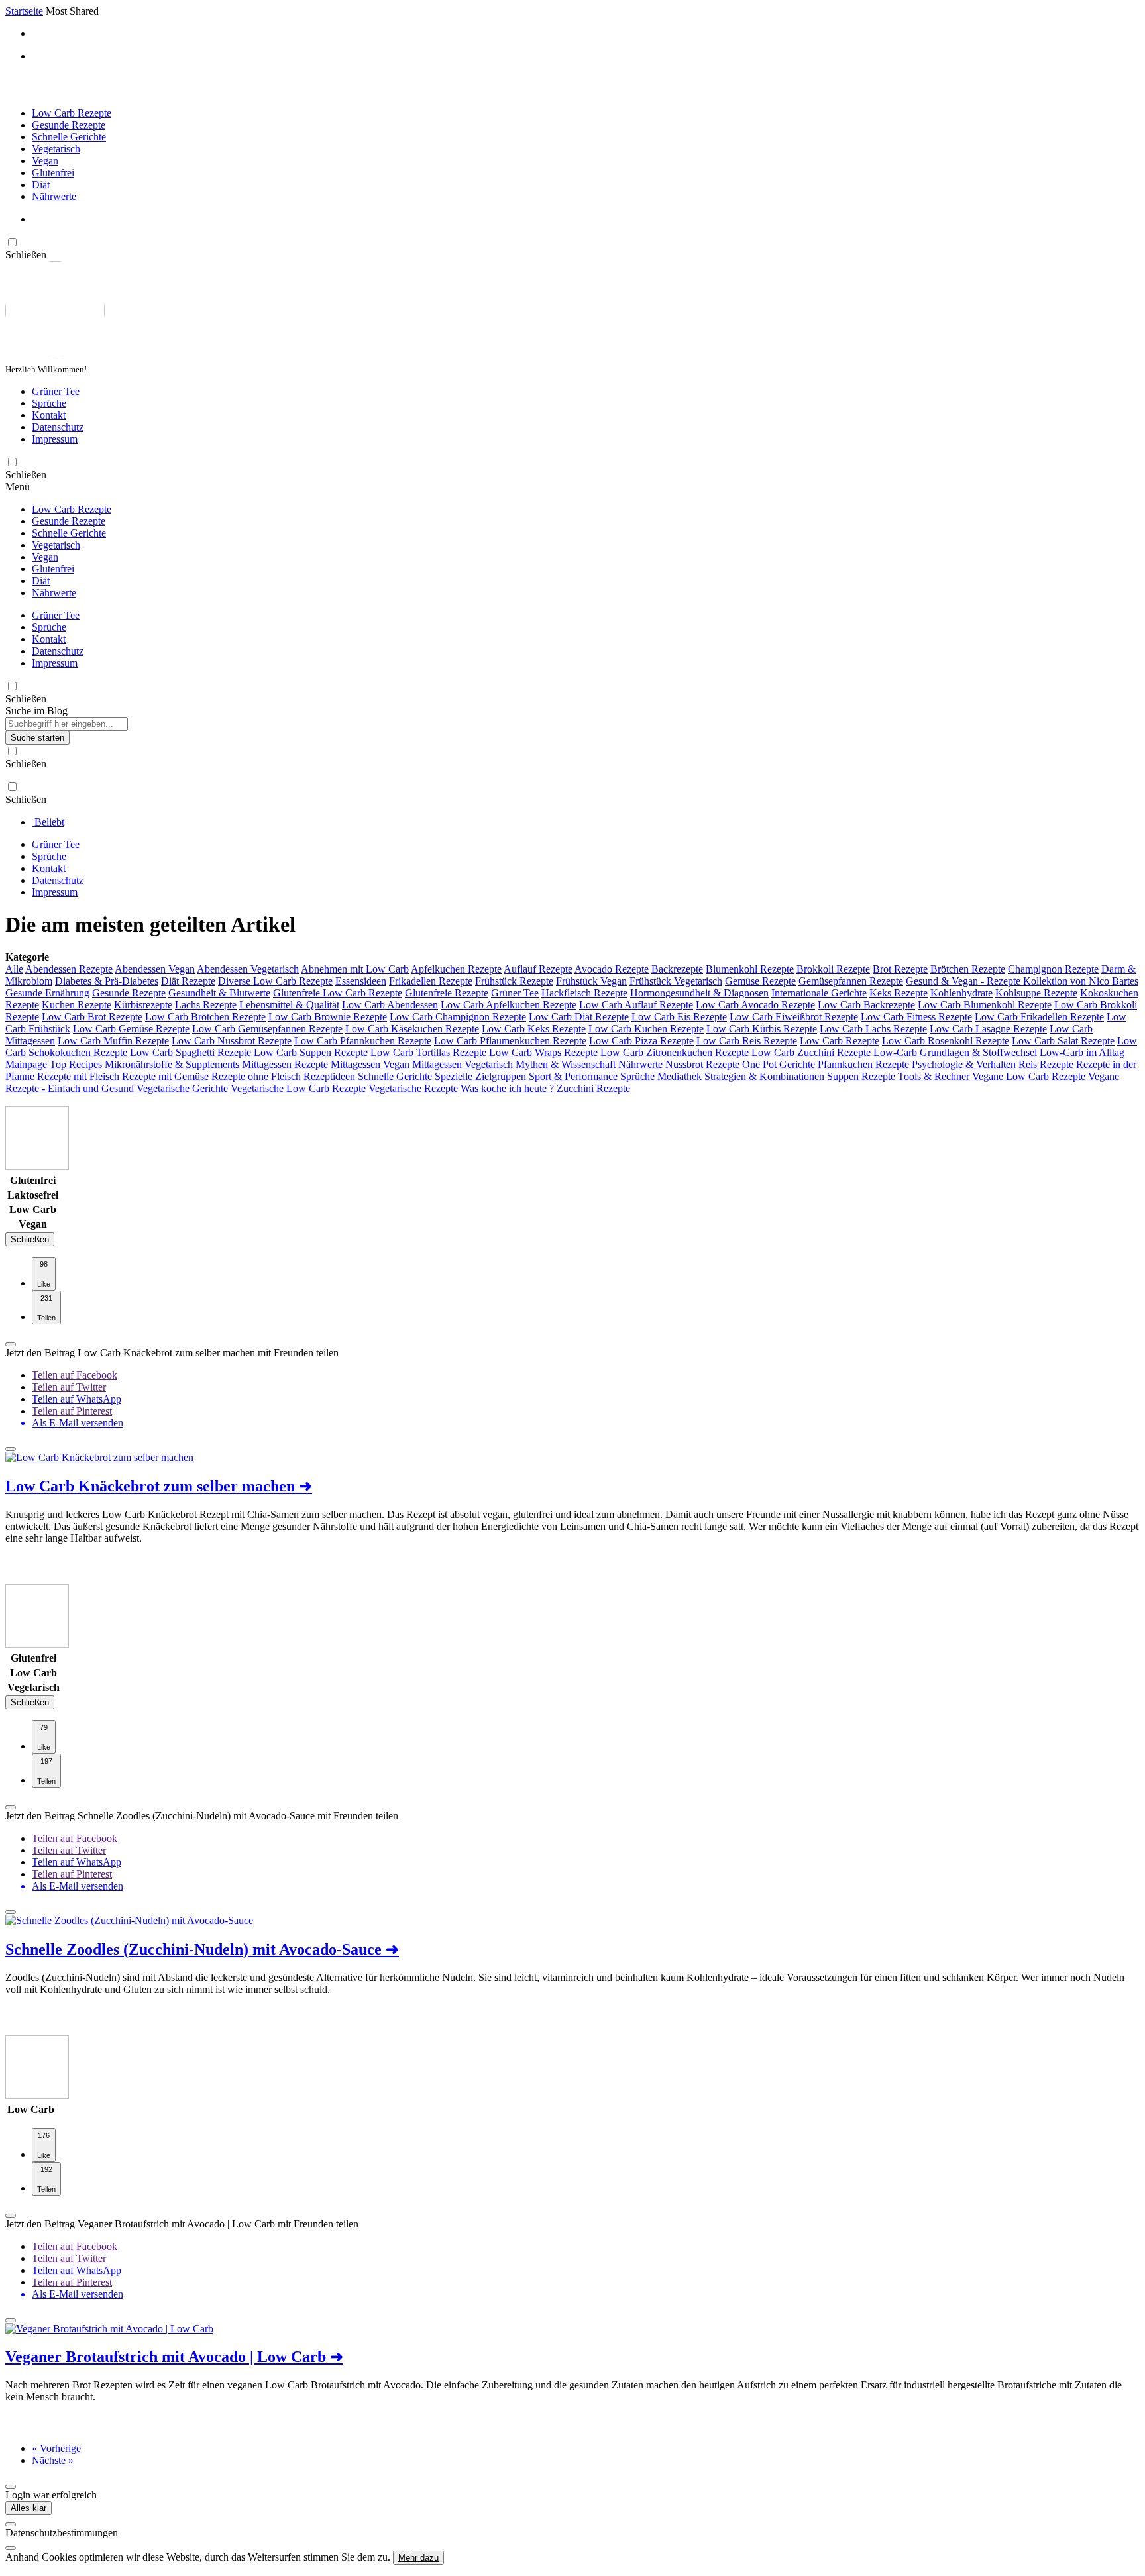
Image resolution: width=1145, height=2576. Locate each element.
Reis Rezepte (1046, 1064)
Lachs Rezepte (206, 1005)
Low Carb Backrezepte (866, 1005)
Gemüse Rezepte (760, 981)
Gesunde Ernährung (47, 993)
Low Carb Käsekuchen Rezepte (412, 1029)
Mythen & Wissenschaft (566, 1064)
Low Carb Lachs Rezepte (873, 1029)
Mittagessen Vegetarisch (463, 1064)
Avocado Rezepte (612, 969)
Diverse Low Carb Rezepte (275, 981)
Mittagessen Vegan (370, 1064)
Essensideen (361, 981)
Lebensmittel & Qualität (289, 1005)
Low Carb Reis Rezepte (747, 1041)
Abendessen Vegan (155, 969)
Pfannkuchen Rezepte (863, 1064)
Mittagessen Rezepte (285, 1064)
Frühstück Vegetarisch (676, 981)
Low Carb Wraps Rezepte (543, 1052)
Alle (14, 969)
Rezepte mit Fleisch (78, 1076)
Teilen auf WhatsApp (77, 1399)
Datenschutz (58, 427)
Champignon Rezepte (1053, 969)
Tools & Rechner (934, 1076)
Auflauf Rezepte (538, 969)
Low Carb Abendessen (390, 1005)
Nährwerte (54, 196)
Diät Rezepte (188, 981)
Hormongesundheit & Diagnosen (699, 993)
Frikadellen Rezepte (431, 981)
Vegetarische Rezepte (413, 1088)
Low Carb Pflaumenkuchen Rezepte (510, 1041)
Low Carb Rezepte (72, 113)
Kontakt (49, 415)
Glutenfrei (53, 173)
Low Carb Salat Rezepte (1063, 1041)
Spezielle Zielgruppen (480, 1076)
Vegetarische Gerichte (182, 1088)
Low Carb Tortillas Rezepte (428, 1052)
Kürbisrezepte (143, 1005)
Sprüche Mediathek (661, 1076)
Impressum (55, 439)
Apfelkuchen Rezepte (456, 969)
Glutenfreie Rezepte (447, 993)
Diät (41, 185)
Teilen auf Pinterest (72, 1411)
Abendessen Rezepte (69, 969)
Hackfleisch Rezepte (584, 993)
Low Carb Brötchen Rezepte (205, 1017)
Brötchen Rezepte (968, 969)
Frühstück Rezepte (514, 981)
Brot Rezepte (900, 969)
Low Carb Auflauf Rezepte (636, 1005)
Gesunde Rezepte (69, 125)
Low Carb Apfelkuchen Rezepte (509, 1005)
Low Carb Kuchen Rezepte (646, 1029)
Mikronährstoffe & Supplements (172, 1064)
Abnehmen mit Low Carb (355, 969)
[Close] (11, 2524)
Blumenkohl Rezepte (750, 969)
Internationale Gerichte (819, 993)
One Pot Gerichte (779, 1064)
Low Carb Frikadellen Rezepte (1039, 1017)
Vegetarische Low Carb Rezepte (298, 1088)
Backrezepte (677, 969)
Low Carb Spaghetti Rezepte (191, 1052)
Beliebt (48, 822)
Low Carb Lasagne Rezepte (988, 1029)
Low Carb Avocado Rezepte (755, 1005)
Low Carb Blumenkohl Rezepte (985, 1005)
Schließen (30, 1239)
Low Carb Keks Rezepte (534, 1029)
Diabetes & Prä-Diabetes (107, 981)
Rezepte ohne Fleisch (256, 1076)
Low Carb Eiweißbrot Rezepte (794, 1017)
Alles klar (28, 2508)
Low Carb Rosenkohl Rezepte (946, 1041)
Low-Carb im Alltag (1082, 1052)
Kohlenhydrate (961, 993)
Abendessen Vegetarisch (248, 969)
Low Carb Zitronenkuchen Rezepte (675, 1052)
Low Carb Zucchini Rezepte (811, 1052)
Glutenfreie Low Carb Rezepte (338, 993)
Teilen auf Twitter (69, 1387)
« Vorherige (56, 2448)
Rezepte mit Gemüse (165, 1076)
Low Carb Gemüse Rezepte (131, 1029)
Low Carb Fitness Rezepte (916, 1017)
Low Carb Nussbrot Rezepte (232, 1041)
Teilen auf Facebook (75, 1375)
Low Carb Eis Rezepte (679, 1017)
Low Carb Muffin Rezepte (113, 1041)
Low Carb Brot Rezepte (92, 1017)
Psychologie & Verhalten (964, 1064)
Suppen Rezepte (861, 1076)
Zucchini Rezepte (593, 1088)
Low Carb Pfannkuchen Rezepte (363, 1041)
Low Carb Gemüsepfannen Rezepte (267, 1029)
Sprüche (49, 403)
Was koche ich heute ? (507, 1088)
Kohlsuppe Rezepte (1036, 993)
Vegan (45, 161)
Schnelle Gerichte (69, 137)
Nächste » (53, 2460)
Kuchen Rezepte (77, 1005)
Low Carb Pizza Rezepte (641, 1041)
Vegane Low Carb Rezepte (1029, 1076)
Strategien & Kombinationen (764, 1076)
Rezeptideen (329, 1076)
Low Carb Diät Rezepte (579, 1017)
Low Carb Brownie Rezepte (328, 1017)
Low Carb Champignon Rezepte (458, 1017)
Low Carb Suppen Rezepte (311, 1052)
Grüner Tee (56, 391)
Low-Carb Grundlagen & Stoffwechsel (955, 1052)
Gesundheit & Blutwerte (219, 993)
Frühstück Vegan (591, 981)
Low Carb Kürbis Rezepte (762, 1029)
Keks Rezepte (899, 993)
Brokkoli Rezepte (833, 969)
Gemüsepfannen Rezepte (851, 981)
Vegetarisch (56, 149)
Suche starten (37, 738)
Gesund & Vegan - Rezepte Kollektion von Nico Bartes (1022, 981)
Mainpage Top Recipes (54, 1064)
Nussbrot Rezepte (702, 1064)
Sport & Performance (573, 1076)
